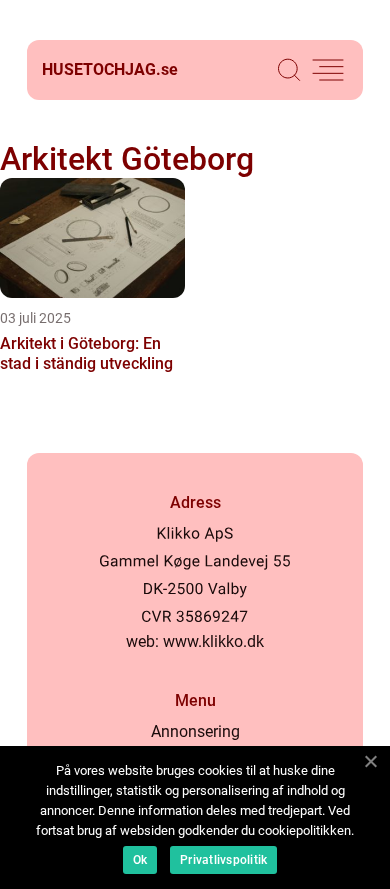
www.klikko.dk (213, 641)
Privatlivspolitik (223, 860)
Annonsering (195, 731)
